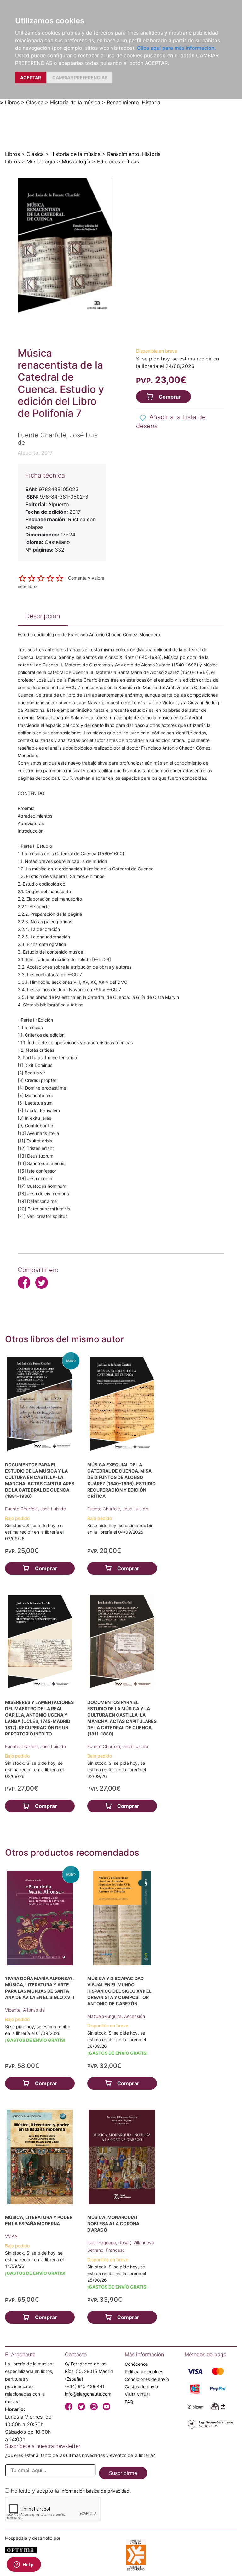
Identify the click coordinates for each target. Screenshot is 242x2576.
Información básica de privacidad (95, 2491)
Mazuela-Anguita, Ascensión (116, 2016)
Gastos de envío (141, 2387)
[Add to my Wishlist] (143, 418)
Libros (12, 102)
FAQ (129, 2402)
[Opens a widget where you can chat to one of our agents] (24, 2565)
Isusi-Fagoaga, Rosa (109, 2242)
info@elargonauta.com (88, 2394)
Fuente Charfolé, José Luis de (35, 1509)
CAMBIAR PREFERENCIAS (80, 78)
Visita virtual (137, 2394)
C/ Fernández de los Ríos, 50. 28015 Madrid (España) (89, 2371)
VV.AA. (12, 2236)
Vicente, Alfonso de (25, 2010)
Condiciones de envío (147, 2379)
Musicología (41, 161)
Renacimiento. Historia (134, 102)
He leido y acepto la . (71, 2491)
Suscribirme (123, 2473)
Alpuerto (59, 504)
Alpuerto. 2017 (35, 453)
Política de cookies (144, 2372)
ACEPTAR (31, 78)
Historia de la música (75, 102)
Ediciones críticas (118, 161)
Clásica (35, 102)
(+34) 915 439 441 (85, 2386)
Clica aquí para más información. (176, 48)
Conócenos (136, 2364)
